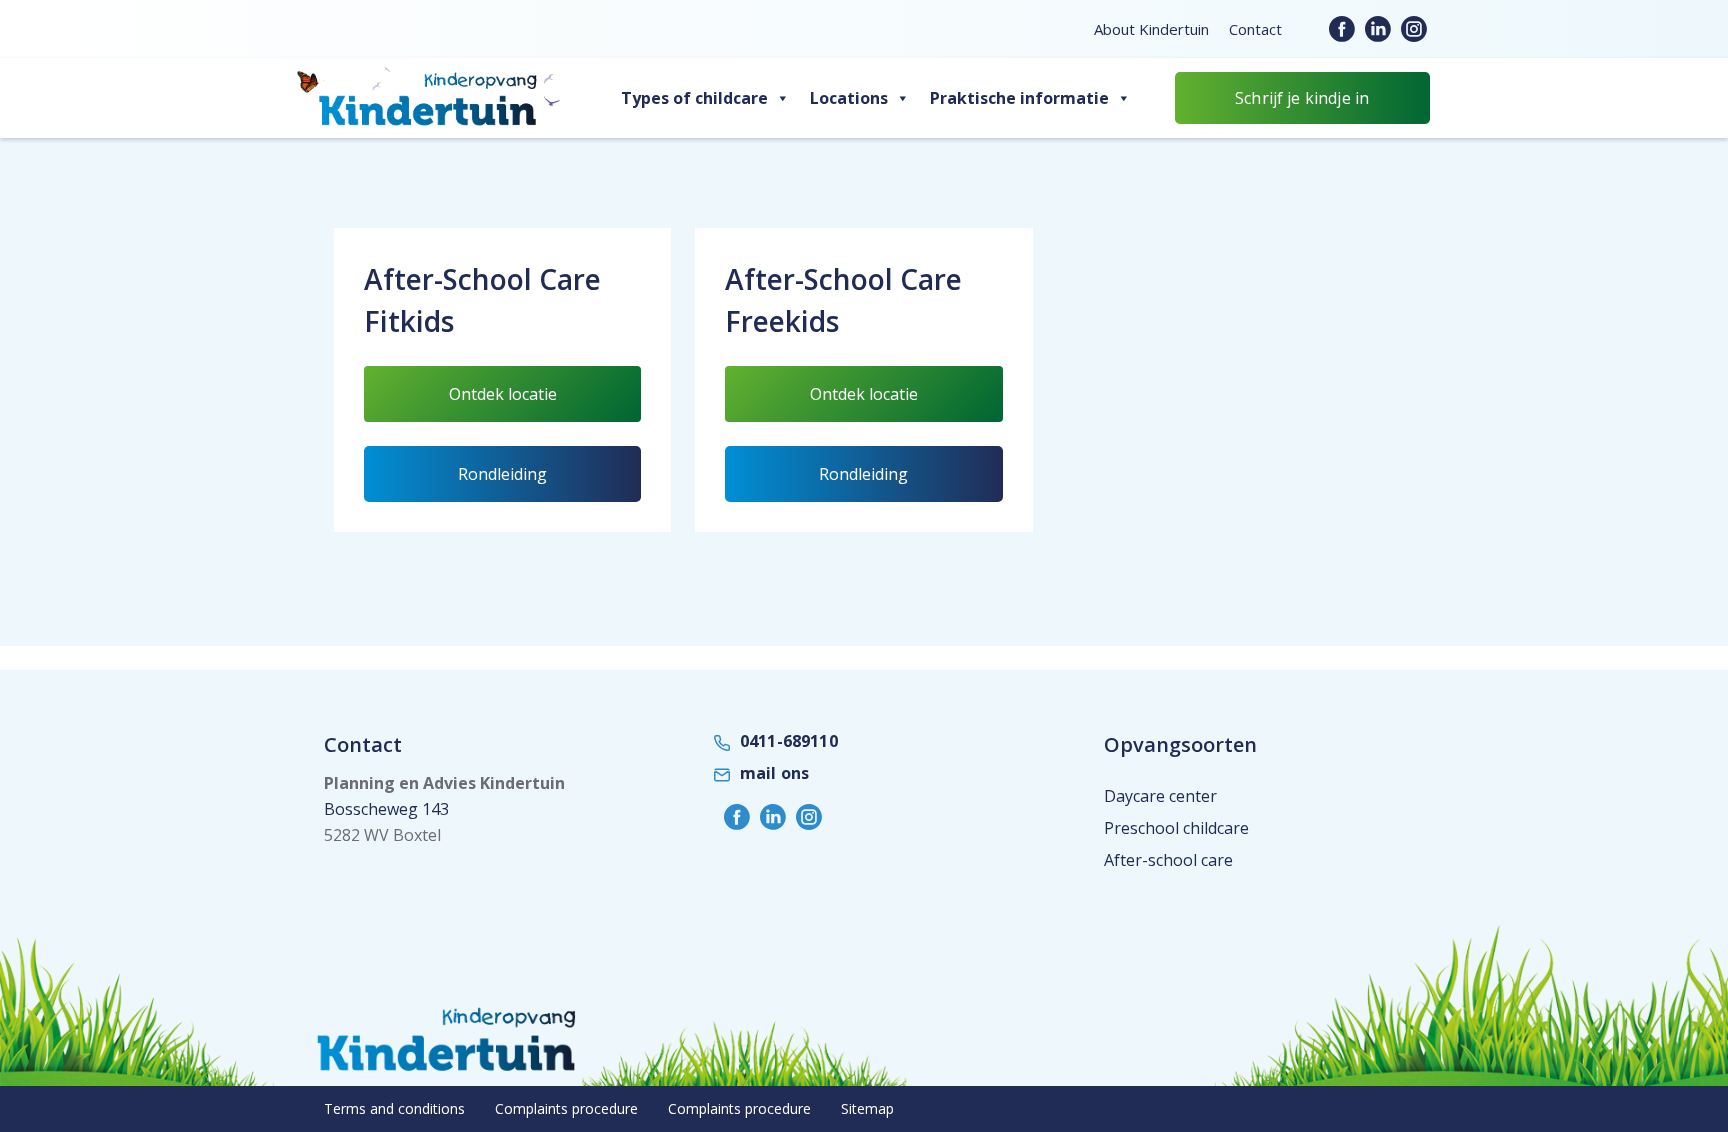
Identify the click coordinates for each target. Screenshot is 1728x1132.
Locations (849, 98)
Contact (1255, 29)
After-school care (1168, 860)
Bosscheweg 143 (386, 809)
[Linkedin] (1378, 29)
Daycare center (1160, 796)
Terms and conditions (394, 1108)
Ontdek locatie (527, 402)
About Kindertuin (1151, 29)
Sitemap (867, 1108)
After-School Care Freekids (843, 300)
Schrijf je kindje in (1302, 98)
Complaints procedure (566, 1108)
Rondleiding (502, 474)
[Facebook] (1342, 29)
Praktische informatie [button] (1019, 98)
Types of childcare (694, 98)
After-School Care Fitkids (482, 300)
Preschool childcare (1176, 828)
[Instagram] (1414, 29)
